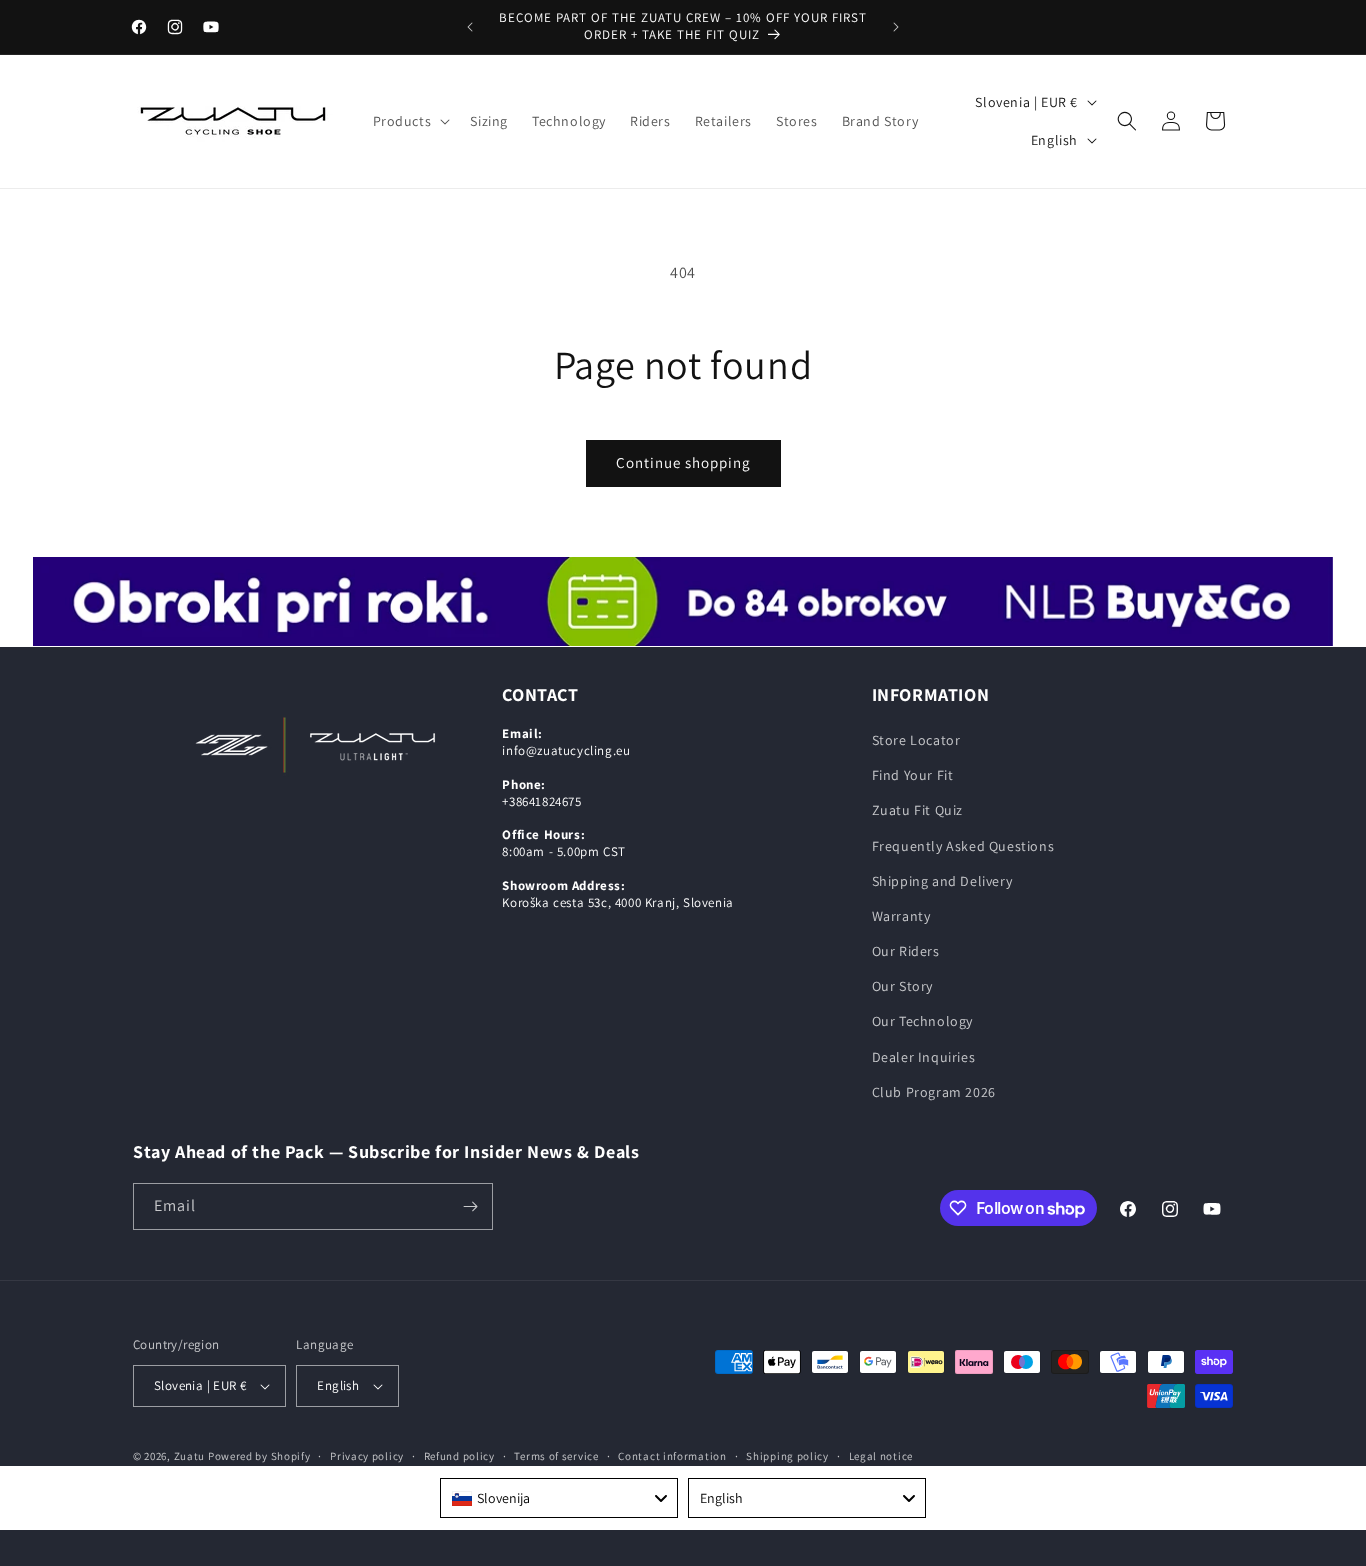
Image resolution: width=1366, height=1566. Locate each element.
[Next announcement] (896, 27)
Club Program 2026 (934, 1092)
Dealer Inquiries (924, 1057)
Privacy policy (367, 1456)
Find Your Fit (913, 775)
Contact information (672, 1456)
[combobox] (559, 1498)
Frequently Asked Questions (963, 846)
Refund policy (459, 1456)
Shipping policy (787, 1456)
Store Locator (916, 740)
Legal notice (881, 1456)
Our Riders (906, 951)
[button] (410, 121)
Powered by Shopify (259, 1456)
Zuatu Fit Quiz (917, 810)
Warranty (901, 916)
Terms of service (556, 1456)
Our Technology (922, 1021)
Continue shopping (683, 462)
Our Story (902, 986)
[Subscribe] (470, 1206)
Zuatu (190, 1456)
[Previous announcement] (470, 27)
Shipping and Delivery (942, 881)
